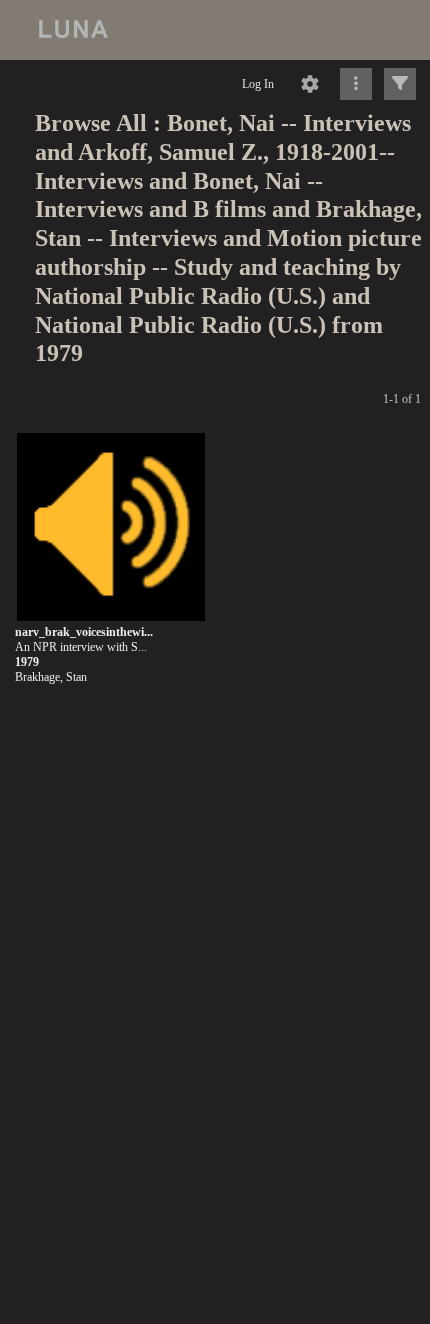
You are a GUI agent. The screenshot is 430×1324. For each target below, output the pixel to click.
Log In (258, 84)
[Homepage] (215, 30)
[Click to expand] (400, 84)
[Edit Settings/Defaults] (310, 84)
